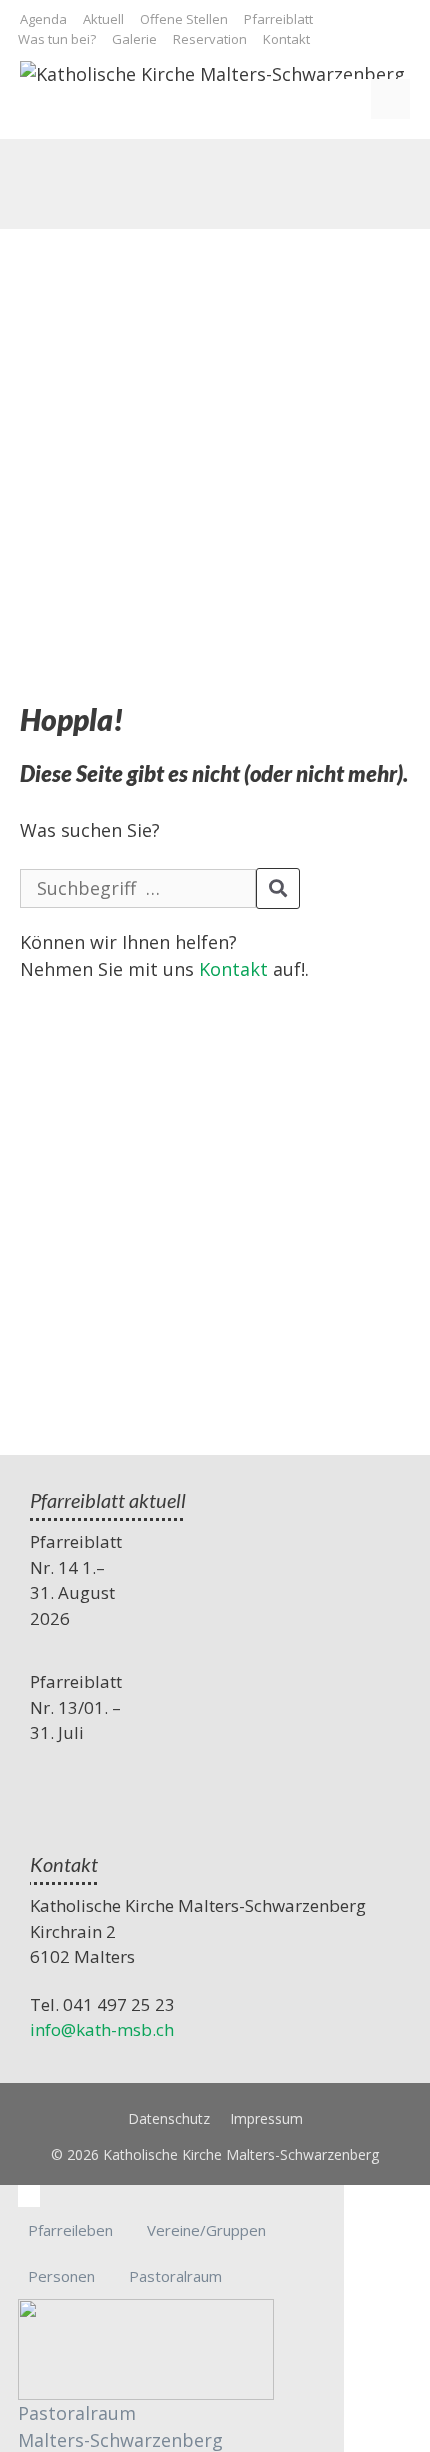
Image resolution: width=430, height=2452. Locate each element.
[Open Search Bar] (350, 99)
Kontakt (286, 39)
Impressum (266, 2118)
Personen (61, 2276)
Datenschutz (169, 2118)
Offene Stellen (184, 19)
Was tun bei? (57, 39)
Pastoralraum (175, 2276)
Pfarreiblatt (278, 19)
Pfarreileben (70, 2230)
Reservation (210, 39)
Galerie (134, 39)
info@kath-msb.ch (102, 2029)
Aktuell (103, 19)
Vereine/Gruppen (206, 2230)
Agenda (43, 19)
